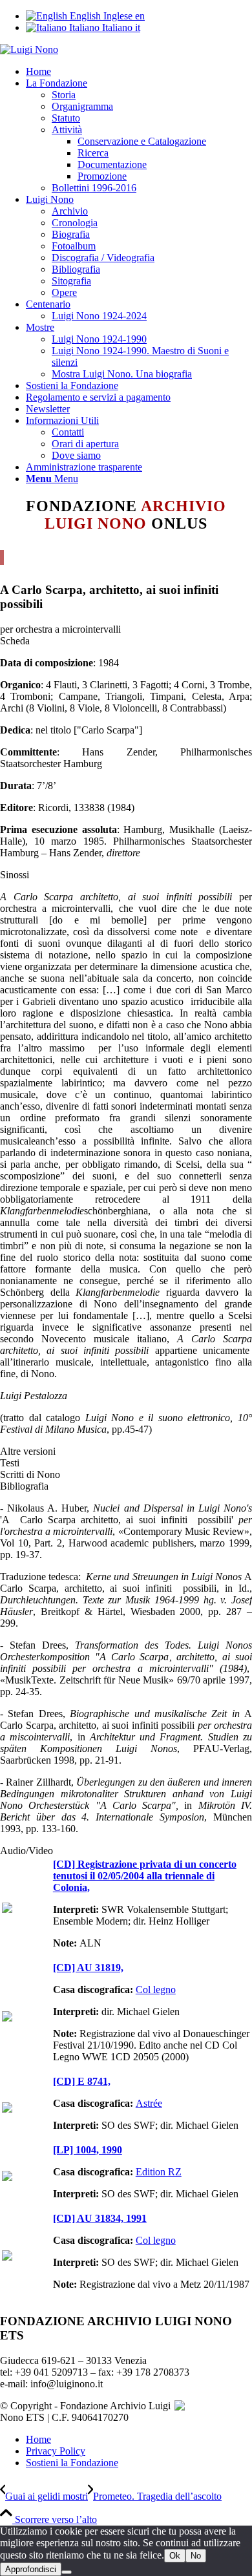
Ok (175, 2556)
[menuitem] (139, 72)
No (196, 2556)
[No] (67, 2572)
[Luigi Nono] (29, 49)
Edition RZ (159, 2172)
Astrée (149, 2103)
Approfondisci (31, 2569)
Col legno (156, 1990)
